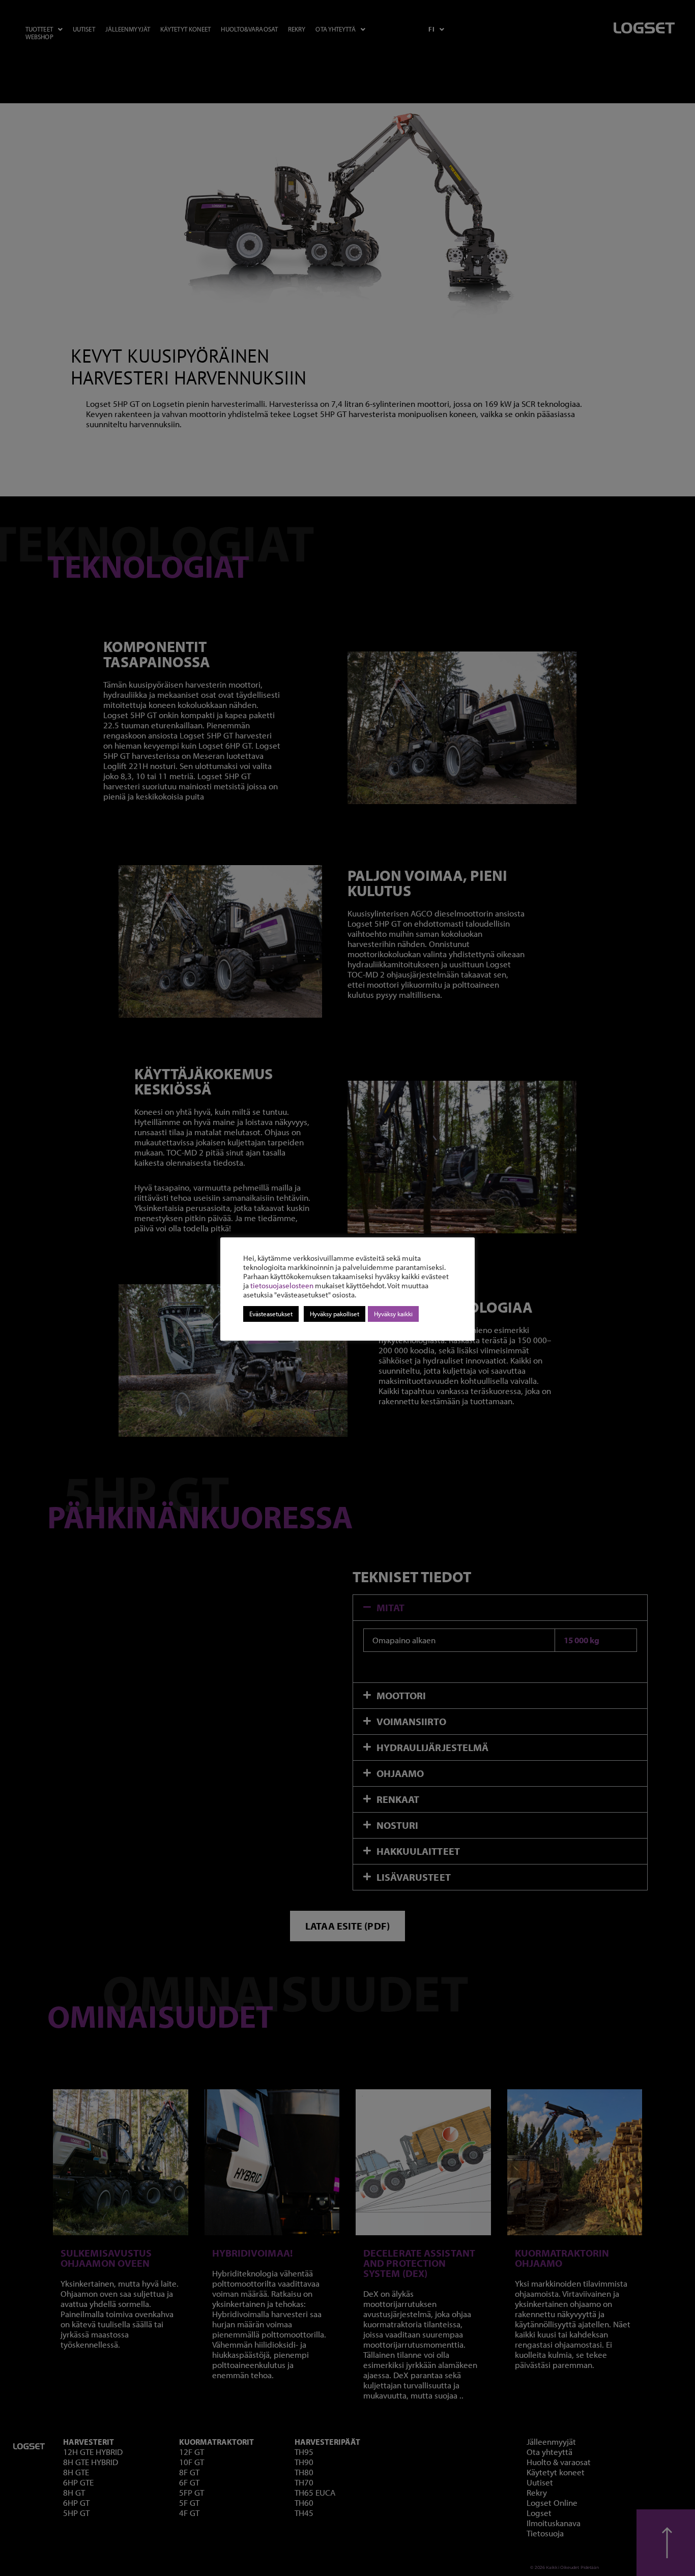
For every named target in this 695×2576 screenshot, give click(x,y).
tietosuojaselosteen (282, 1285)
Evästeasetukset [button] (271, 1314)
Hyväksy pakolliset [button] (335, 1314)
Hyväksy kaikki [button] (393, 1314)
